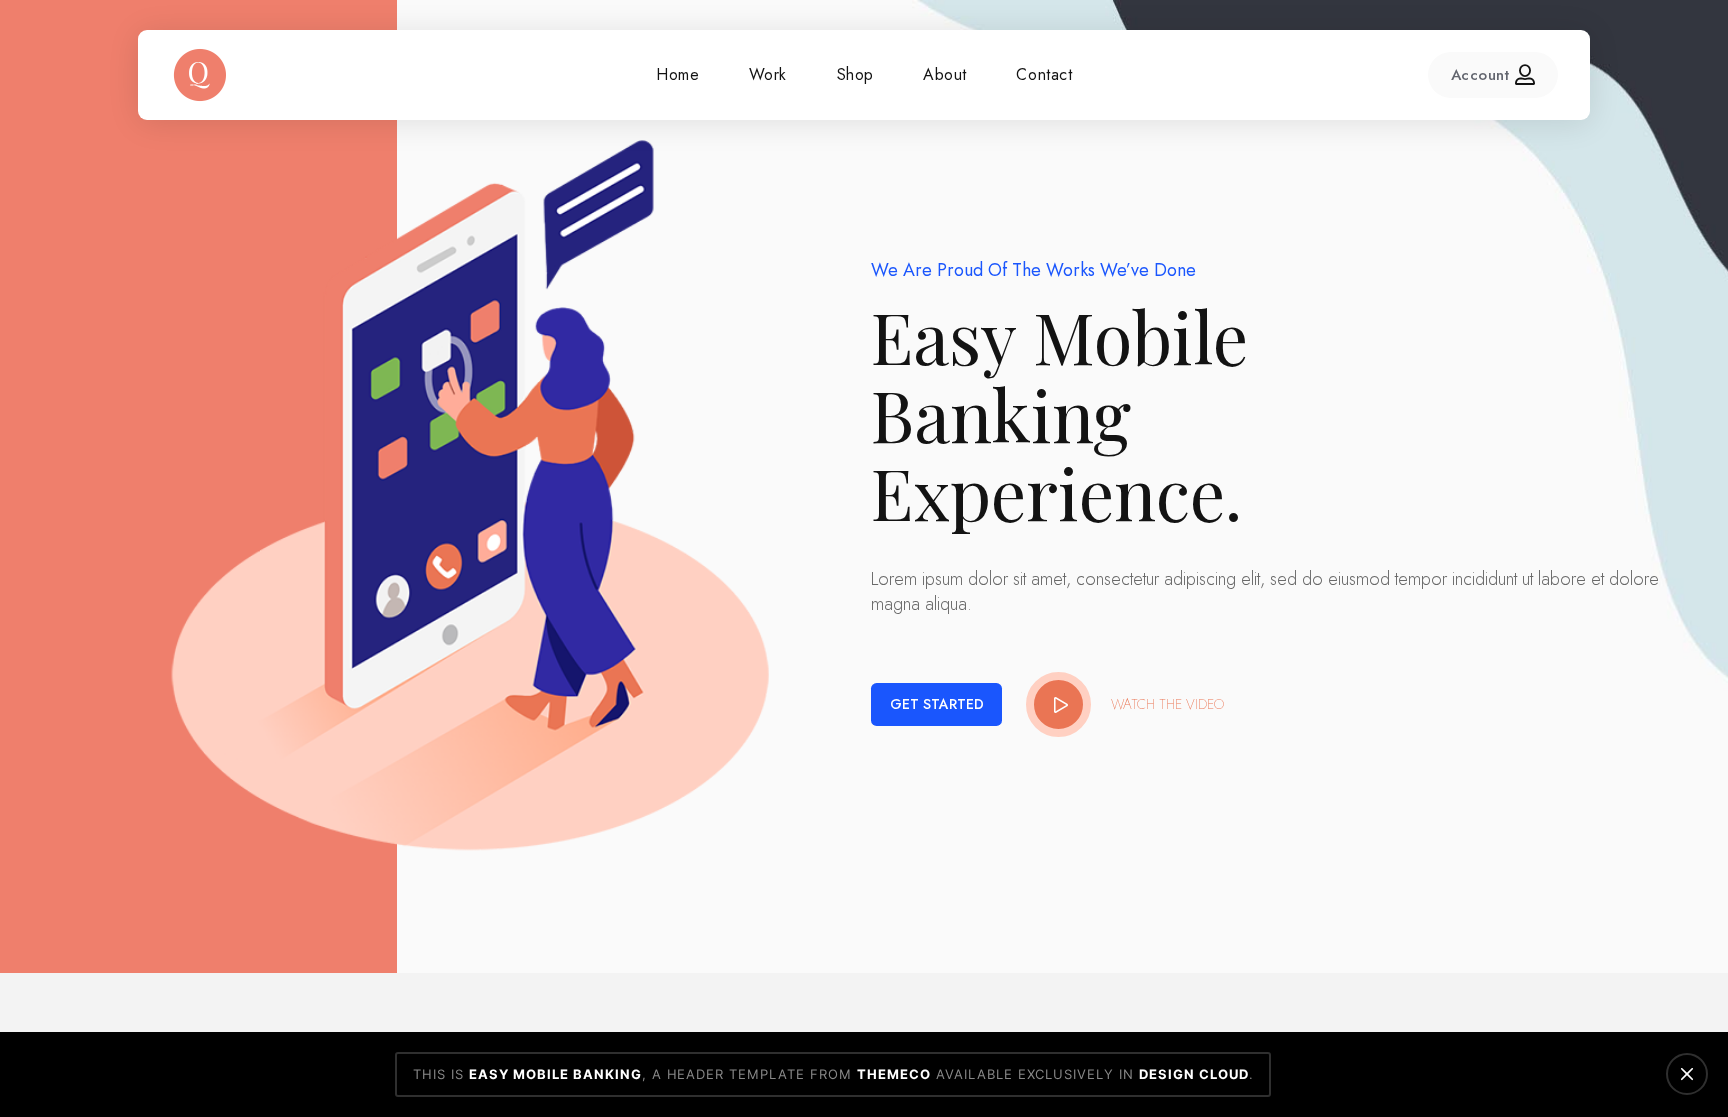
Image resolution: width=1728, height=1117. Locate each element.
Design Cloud (1194, 1074)
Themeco (894, 1074)
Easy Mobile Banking (555, 1074)
